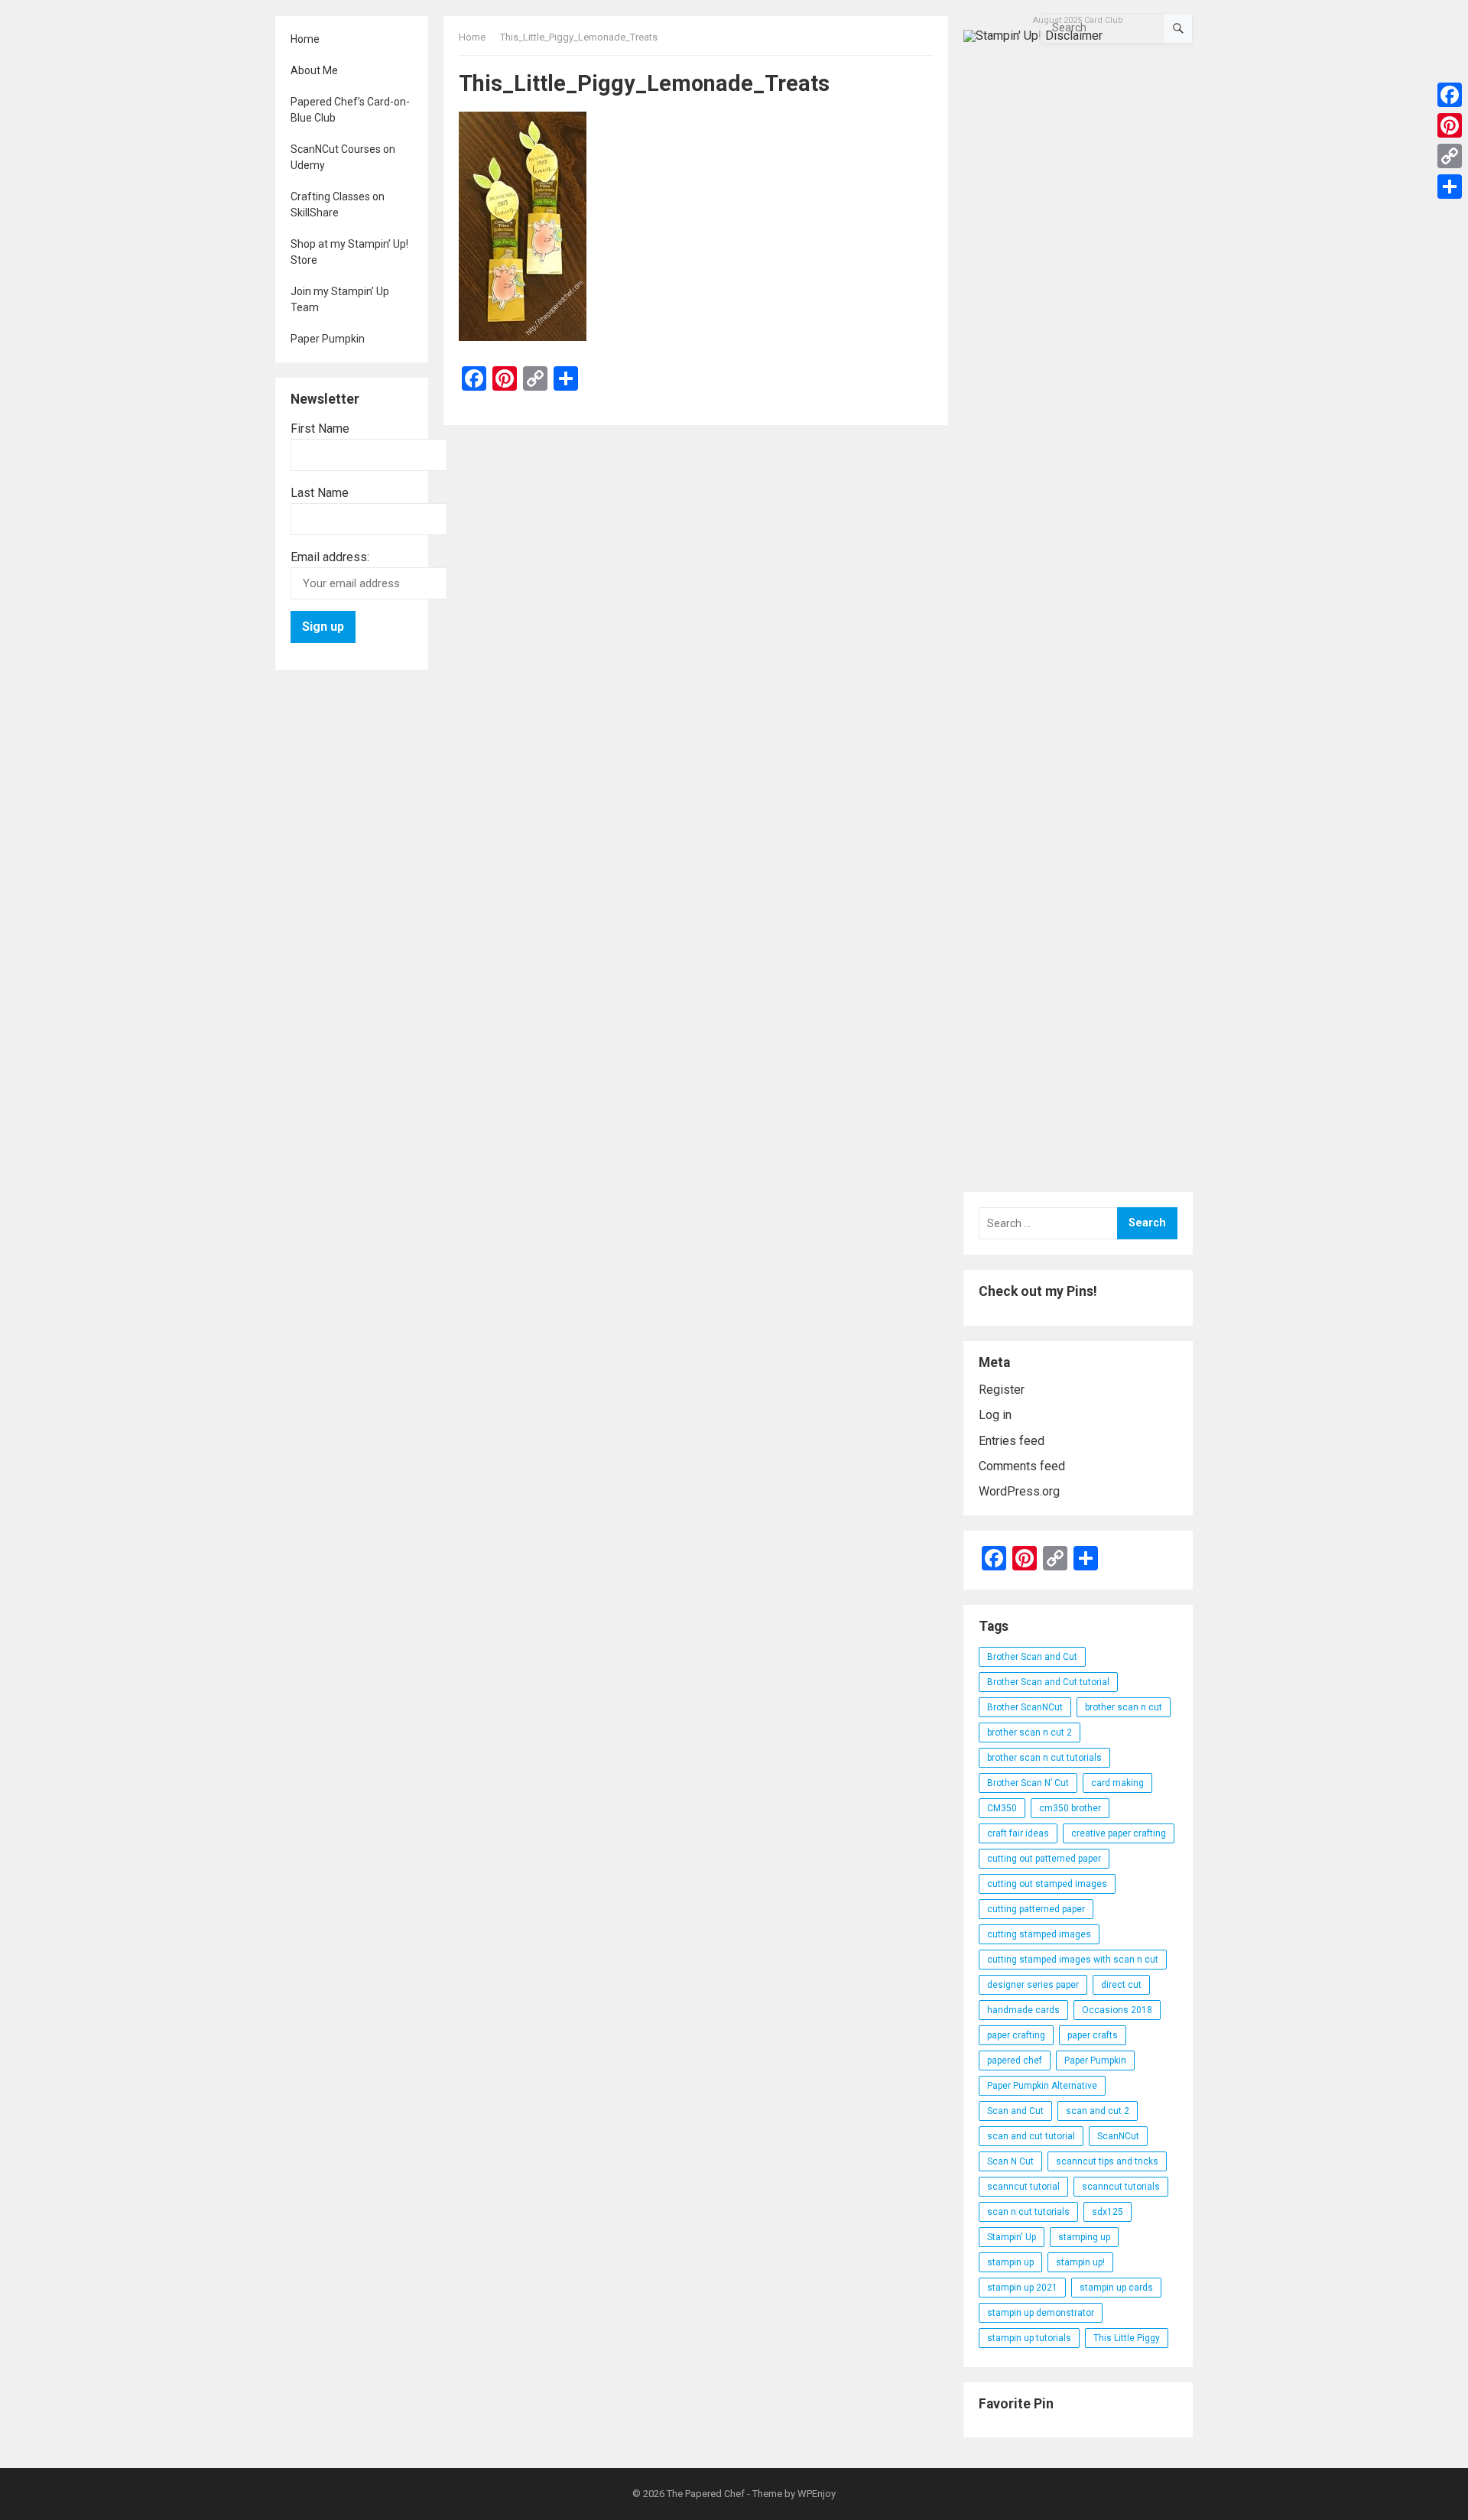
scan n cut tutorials (1028, 2212)
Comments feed (1022, 1466)
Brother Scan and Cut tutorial (1048, 1682)
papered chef (1015, 2060)
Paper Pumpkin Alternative (1042, 2086)
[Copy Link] (1450, 156)
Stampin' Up (1012, 2237)
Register (1002, 1390)
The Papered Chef (706, 2494)
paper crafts (1093, 2035)
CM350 (1002, 1808)
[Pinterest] (1450, 125)
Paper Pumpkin (328, 339)
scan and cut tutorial (1031, 2136)
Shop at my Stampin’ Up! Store (349, 252)
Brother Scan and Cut (1032, 1657)
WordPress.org (1019, 1491)
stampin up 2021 (1022, 2288)
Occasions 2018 (1117, 2010)
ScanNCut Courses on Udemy (343, 157)
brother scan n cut (1124, 1707)
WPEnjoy (817, 2494)
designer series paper (1033, 1985)
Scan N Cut (1010, 2161)
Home (305, 39)
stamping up (1084, 2237)
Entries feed (1012, 1441)
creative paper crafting (1119, 1833)
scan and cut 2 (1098, 2111)
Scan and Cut (1015, 2111)
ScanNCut (1118, 2136)
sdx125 (1107, 2212)
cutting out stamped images (1047, 1884)
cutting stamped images (1039, 1934)
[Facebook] (1450, 95)
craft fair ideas (1018, 1833)
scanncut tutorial (1023, 2187)
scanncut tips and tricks (1107, 2161)
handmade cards (1023, 2010)
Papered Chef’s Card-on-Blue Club (350, 110)
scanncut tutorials (1121, 2187)
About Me (314, 70)
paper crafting (1016, 2035)
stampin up (1010, 2262)
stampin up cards (1116, 2288)
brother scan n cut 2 (1030, 1732)
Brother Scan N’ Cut (1028, 1783)
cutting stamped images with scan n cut (1073, 1960)
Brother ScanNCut (1025, 1707)
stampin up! (1080, 2262)
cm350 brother (1070, 1808)
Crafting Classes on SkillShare (338, 205)
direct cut (1121, 1985)
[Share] (1450, 187)
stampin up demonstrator (1041, 2313)
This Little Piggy (1127, 2338)
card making (1117, 1783)
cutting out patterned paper (1044, 1859)
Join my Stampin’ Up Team (340, 299)
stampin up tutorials (1029, 2338)
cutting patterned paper (1036, 1909)
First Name (320, 429)
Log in (995, 1415)
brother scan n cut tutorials (1044, 1758)
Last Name (320, 493)
